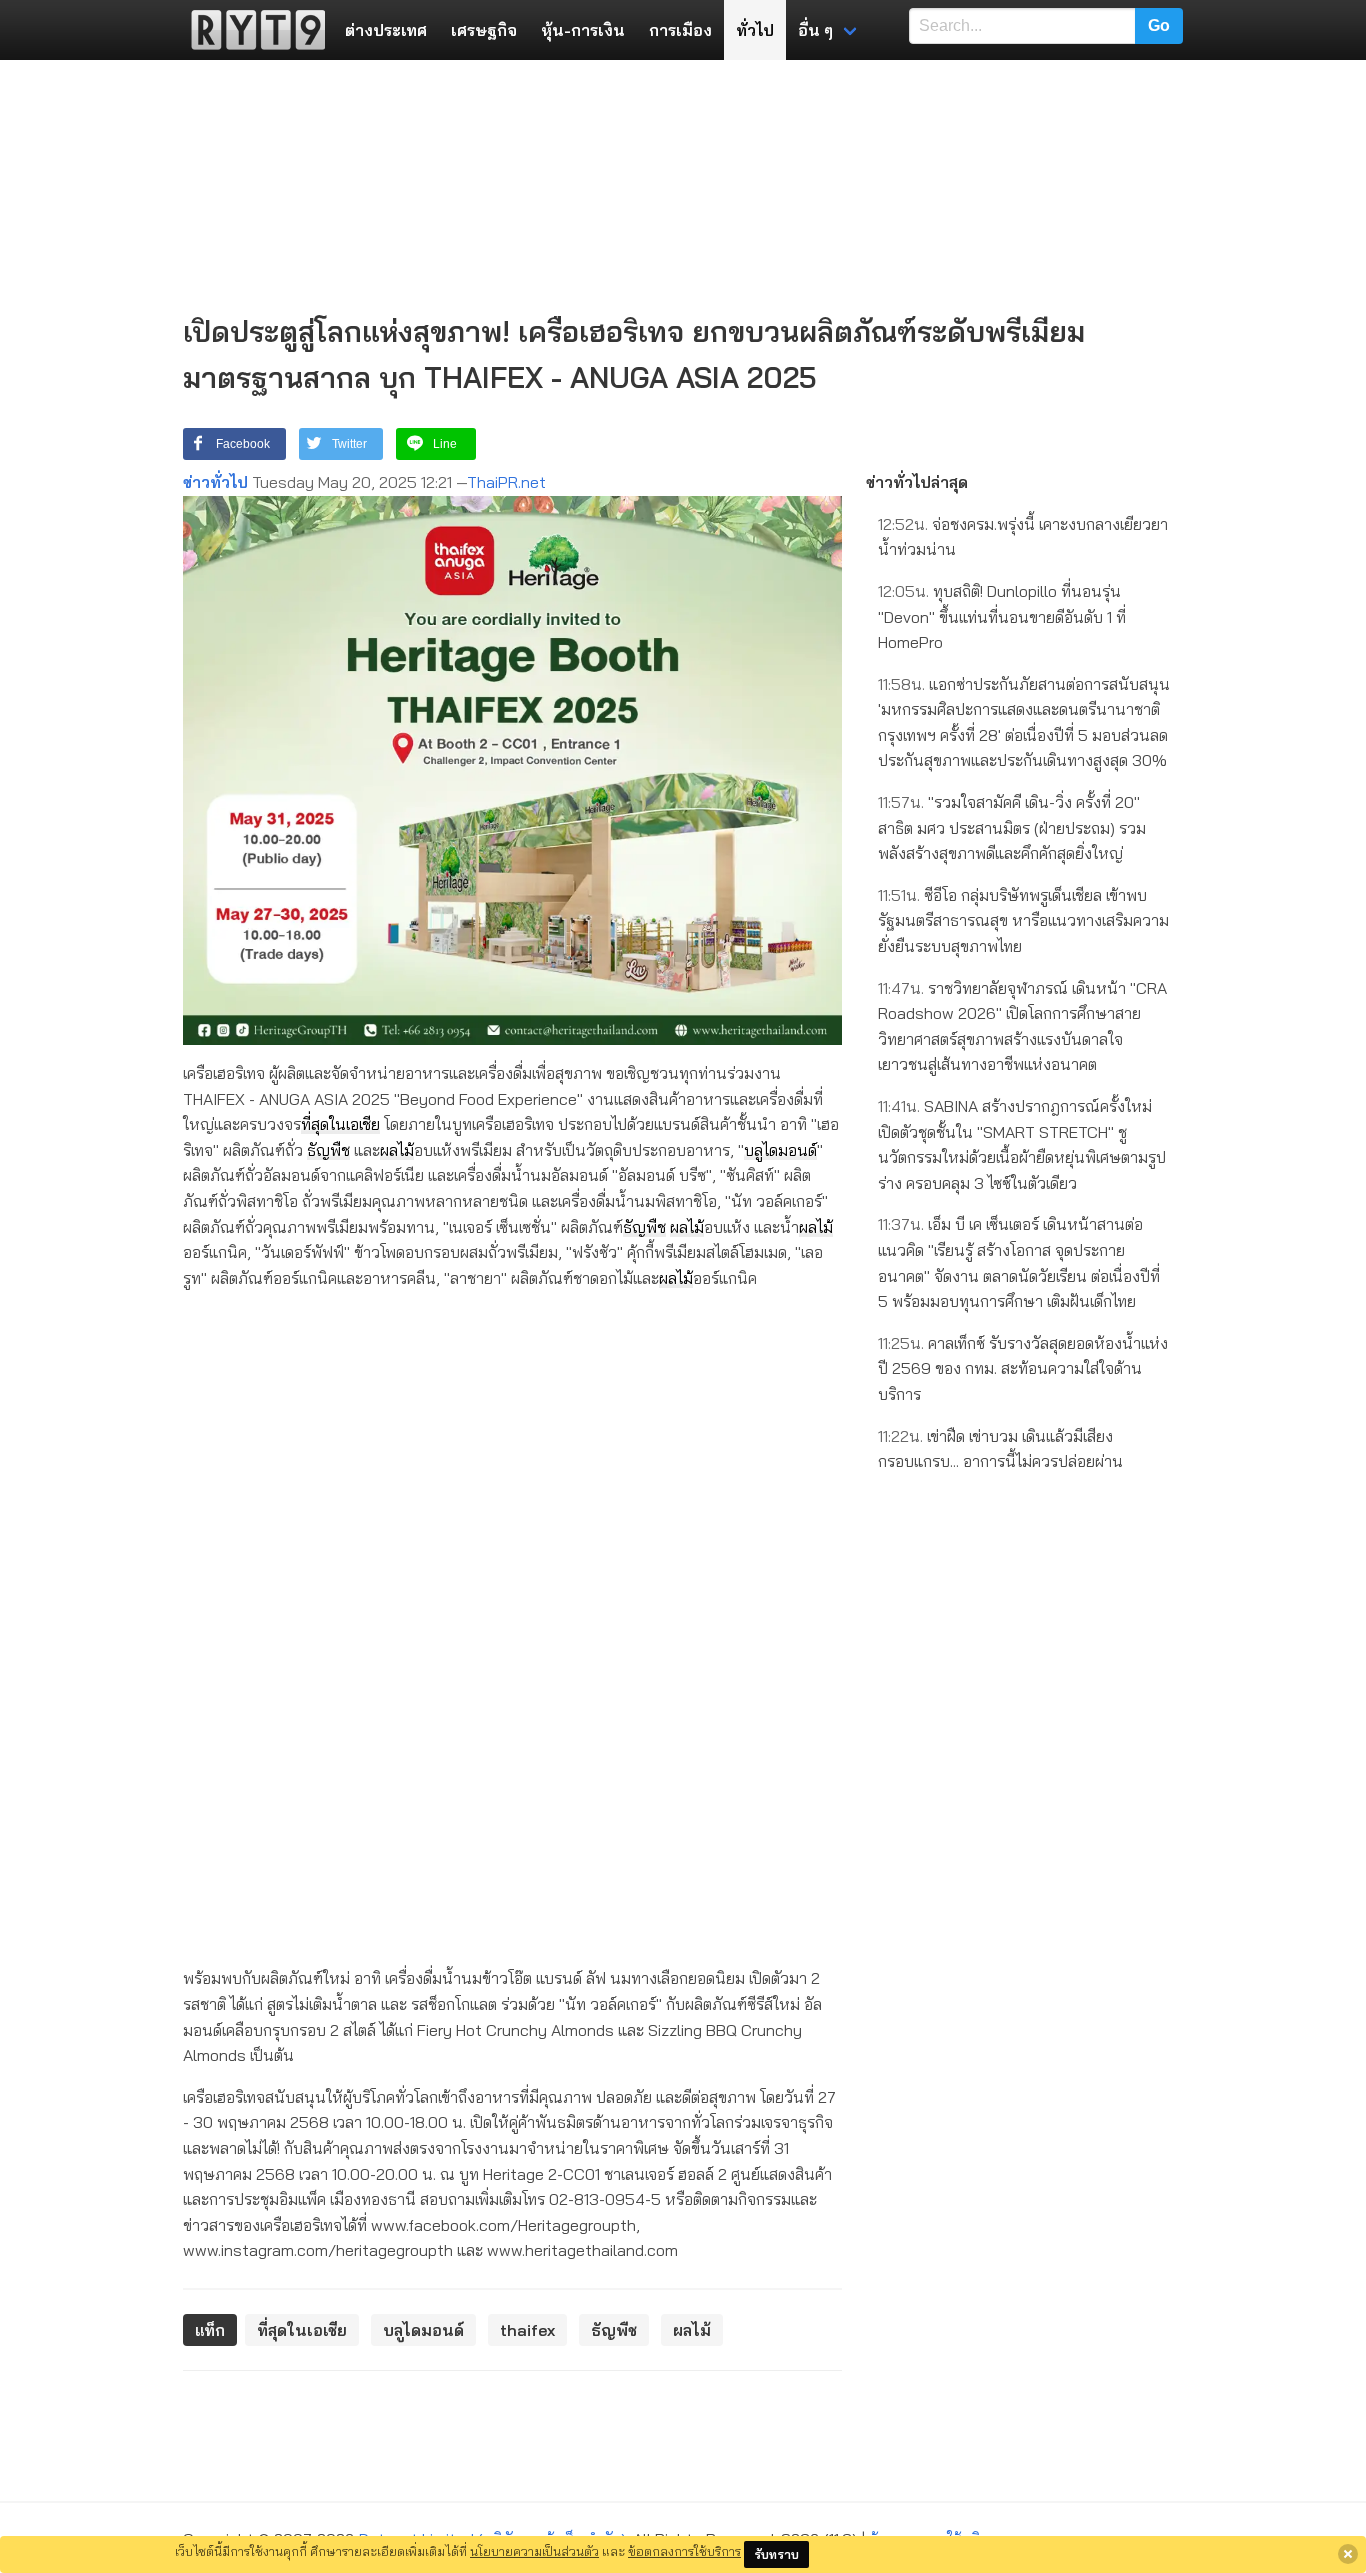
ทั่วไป (755, 30)
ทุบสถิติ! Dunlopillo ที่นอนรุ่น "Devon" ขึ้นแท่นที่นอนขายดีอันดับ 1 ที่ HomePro (1002, 616)
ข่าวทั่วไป (215, 482)
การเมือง (680, 30)
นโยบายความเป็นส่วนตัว (534, 2551)
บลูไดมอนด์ (780, 1150)
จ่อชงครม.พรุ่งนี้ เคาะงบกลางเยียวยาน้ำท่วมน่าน (1023, 537)
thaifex (527, 2330)
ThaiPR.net (506, 482)
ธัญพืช (328, 1150)
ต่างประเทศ (386, 30)
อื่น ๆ (815, 30)
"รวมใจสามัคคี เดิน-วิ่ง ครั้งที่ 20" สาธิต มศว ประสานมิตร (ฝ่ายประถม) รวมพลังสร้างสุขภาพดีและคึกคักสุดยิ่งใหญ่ (1012, 827)
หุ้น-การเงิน (583, 30)
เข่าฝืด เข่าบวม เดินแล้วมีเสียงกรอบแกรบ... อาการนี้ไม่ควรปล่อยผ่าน (1000, 1449)
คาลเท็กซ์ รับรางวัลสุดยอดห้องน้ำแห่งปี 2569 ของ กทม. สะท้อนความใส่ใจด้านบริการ (1023, 1368)
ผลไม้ (397, 1150)
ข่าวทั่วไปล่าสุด (917, 482)
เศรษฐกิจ (484, 30)
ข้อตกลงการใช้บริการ (684, 2551)
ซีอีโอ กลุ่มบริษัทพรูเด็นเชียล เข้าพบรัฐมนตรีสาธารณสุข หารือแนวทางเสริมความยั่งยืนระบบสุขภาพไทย (1023, 920)
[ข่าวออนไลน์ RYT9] (252, 30)
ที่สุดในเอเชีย (340, 1124)
